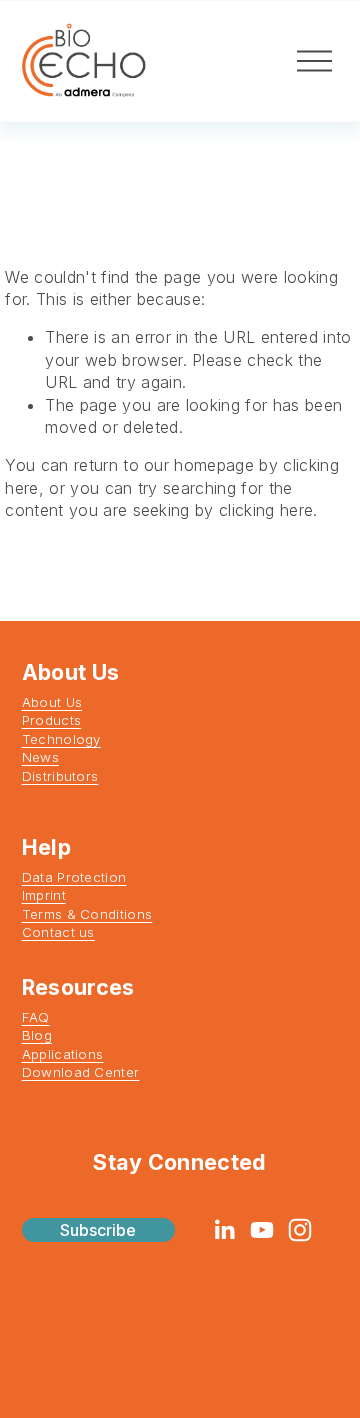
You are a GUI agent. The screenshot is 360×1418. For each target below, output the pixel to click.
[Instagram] (300, 1230)
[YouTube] (262, 1230)
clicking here (266, 510)
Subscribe (98, 1230)
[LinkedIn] (224, 1230)
